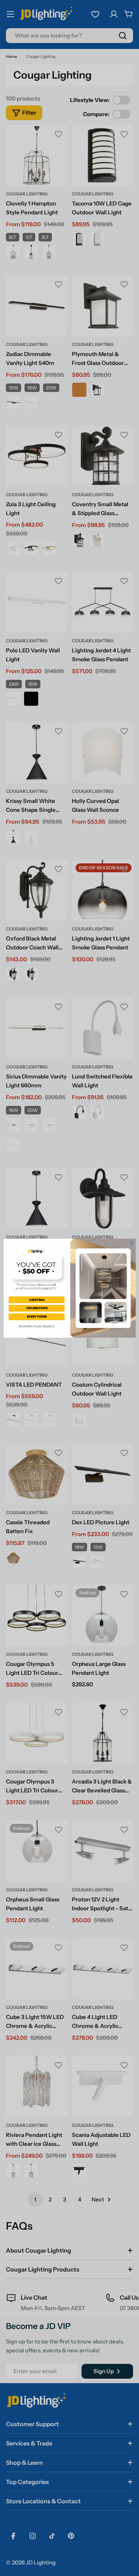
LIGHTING (37, 1299)
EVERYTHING (36, 1316)
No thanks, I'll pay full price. (36, 1326)
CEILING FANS (37, 1308)
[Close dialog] (131, 1243)
